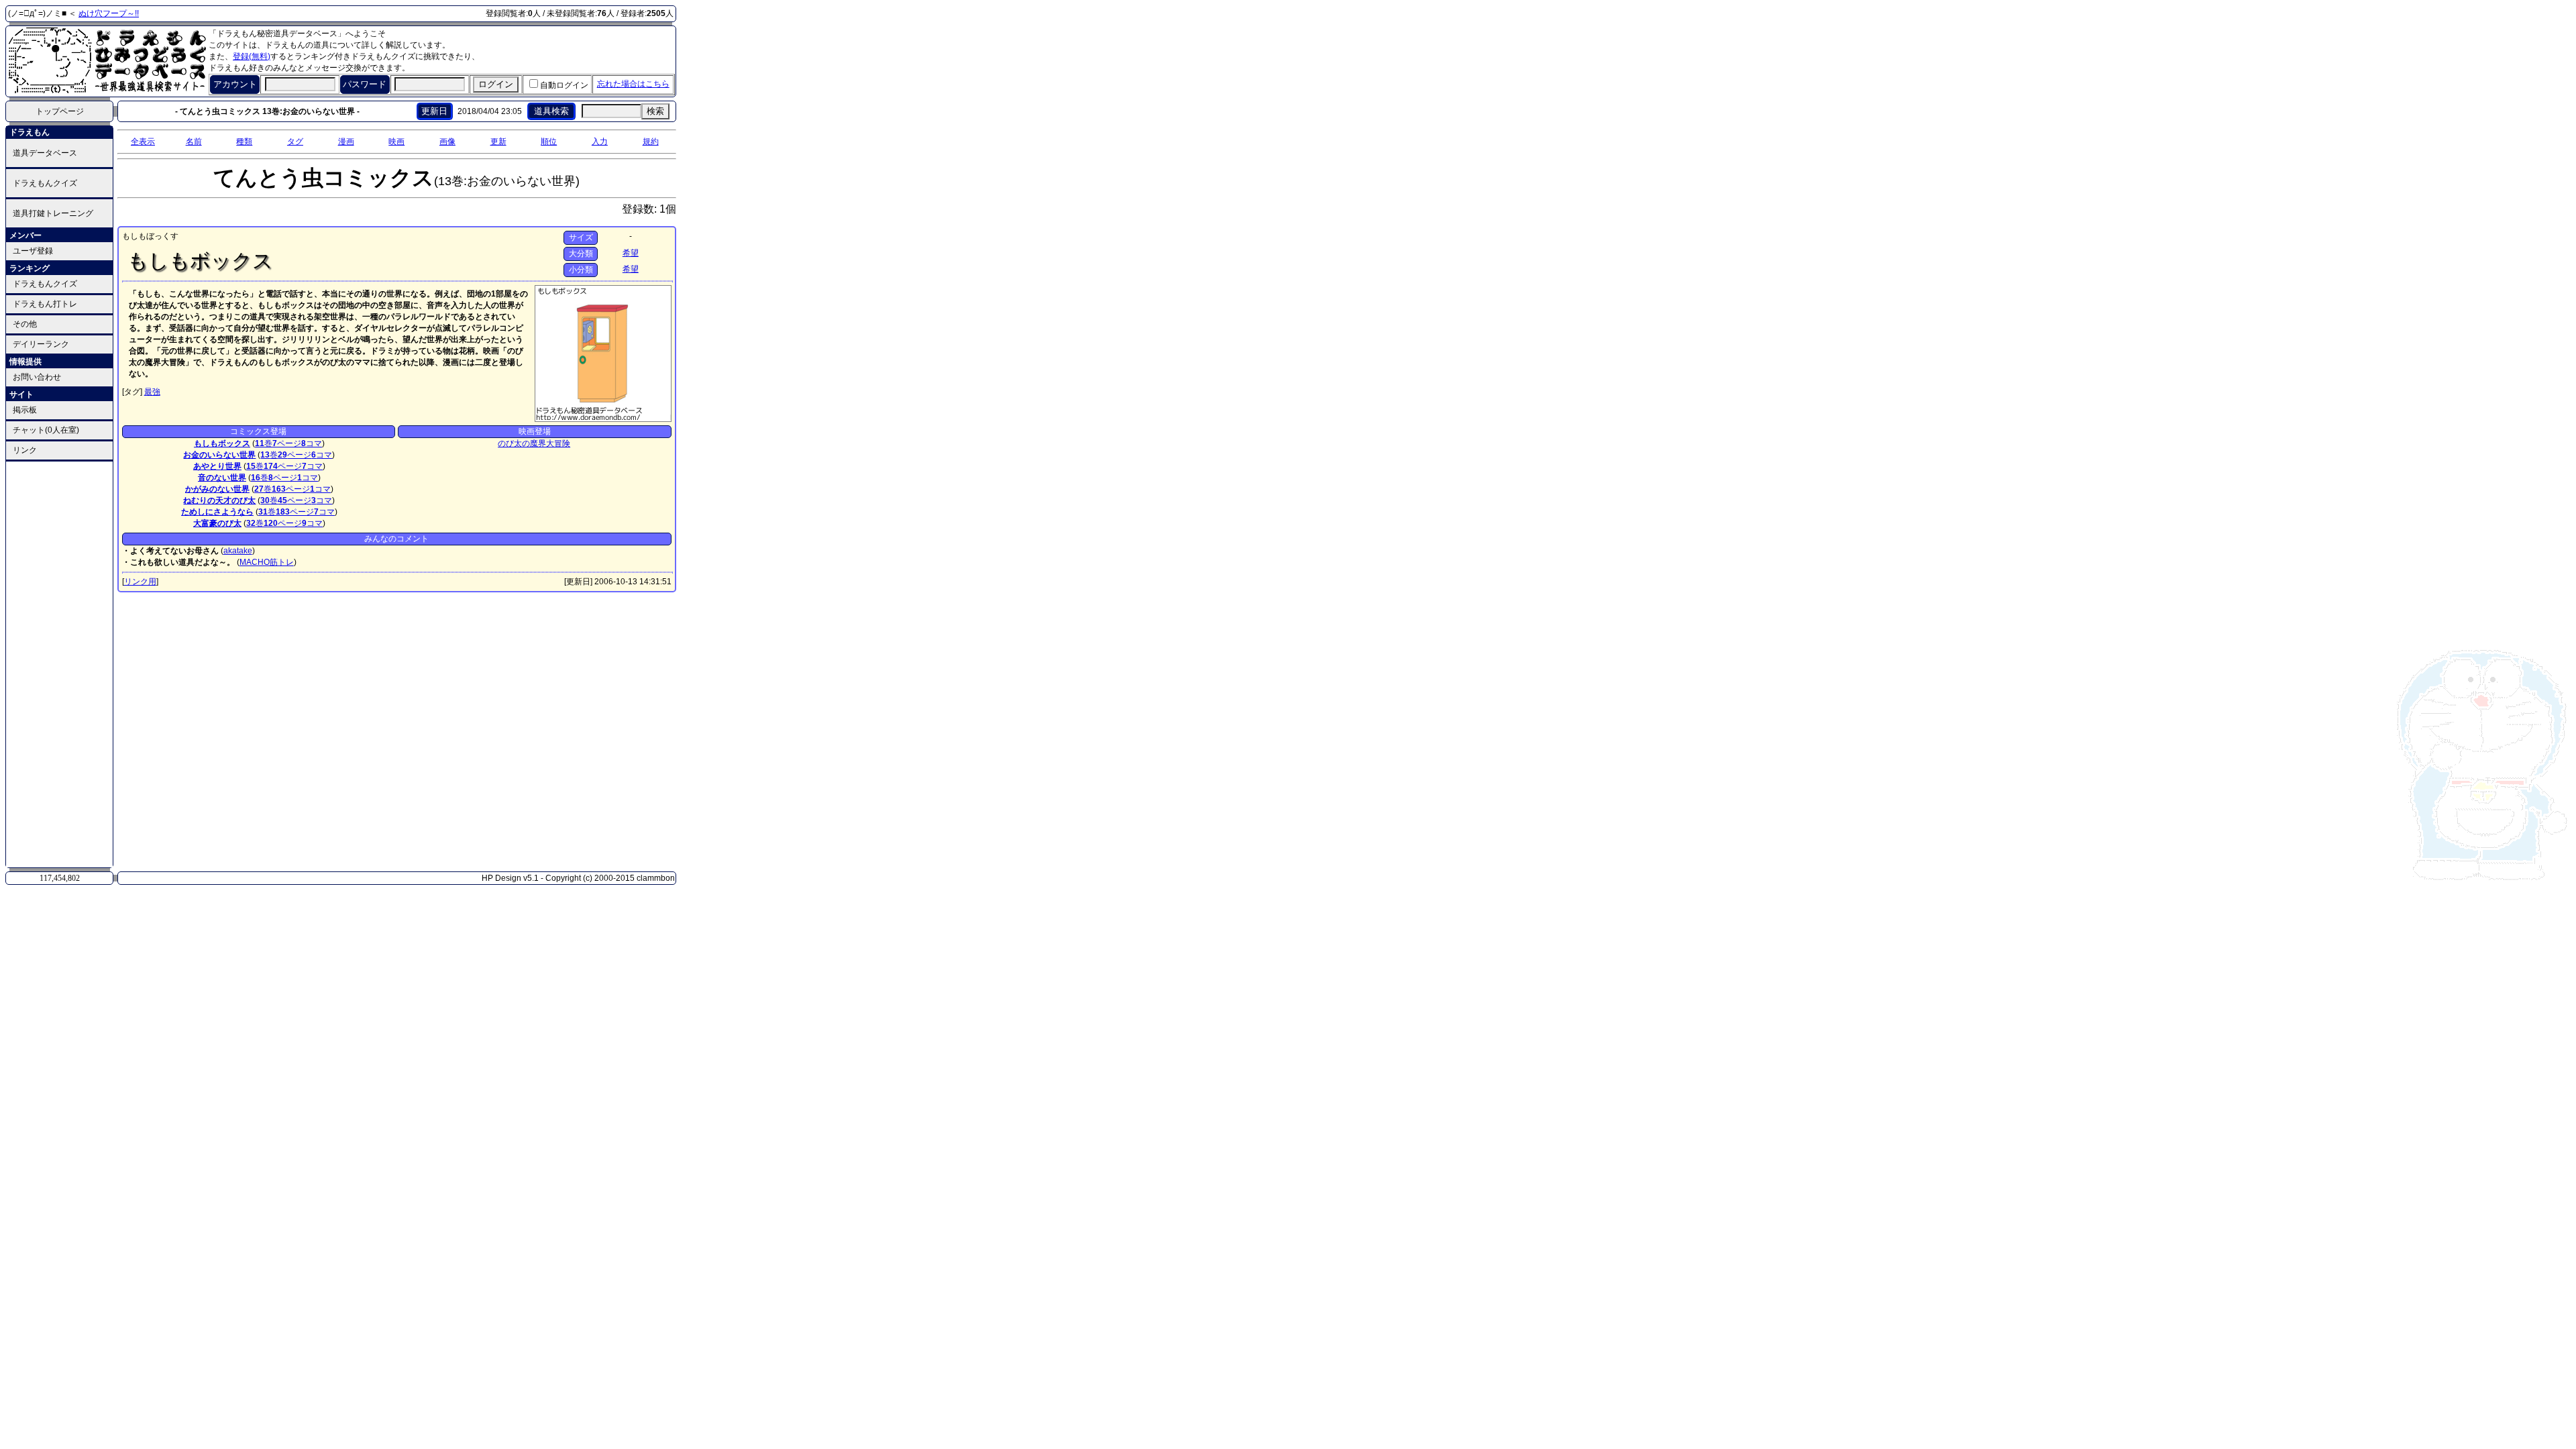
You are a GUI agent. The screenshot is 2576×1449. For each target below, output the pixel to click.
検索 (655, 111)
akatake (238, 551)
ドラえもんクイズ (45, 183)
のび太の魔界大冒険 (534, 443)
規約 (651, 142)
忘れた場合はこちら (633, 84)
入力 (600, 142)
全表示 (143, 142)
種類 (244, 142)
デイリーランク (41, 344)
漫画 (346, 142)
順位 (549, 142)
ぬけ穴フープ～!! (109, 13)
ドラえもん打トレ (45, 304)
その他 (25, 324)
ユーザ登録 (33, 251)
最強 (152, 392)
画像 (447, 142)
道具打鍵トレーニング (53, 213)
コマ (312, 443)
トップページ (60, 111)
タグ (295, 142)
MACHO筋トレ (267, 562)
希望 (631, 253)
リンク (25, 450)
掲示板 (25, 410)
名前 (194, 142)
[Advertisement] (60, 663)
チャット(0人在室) (46, 430)
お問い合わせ (37, 377)
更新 (498, 142)
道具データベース (45, 153)
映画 (396, 142)
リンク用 (140, 582)
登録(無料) (252, 56)
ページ (287, 443)
